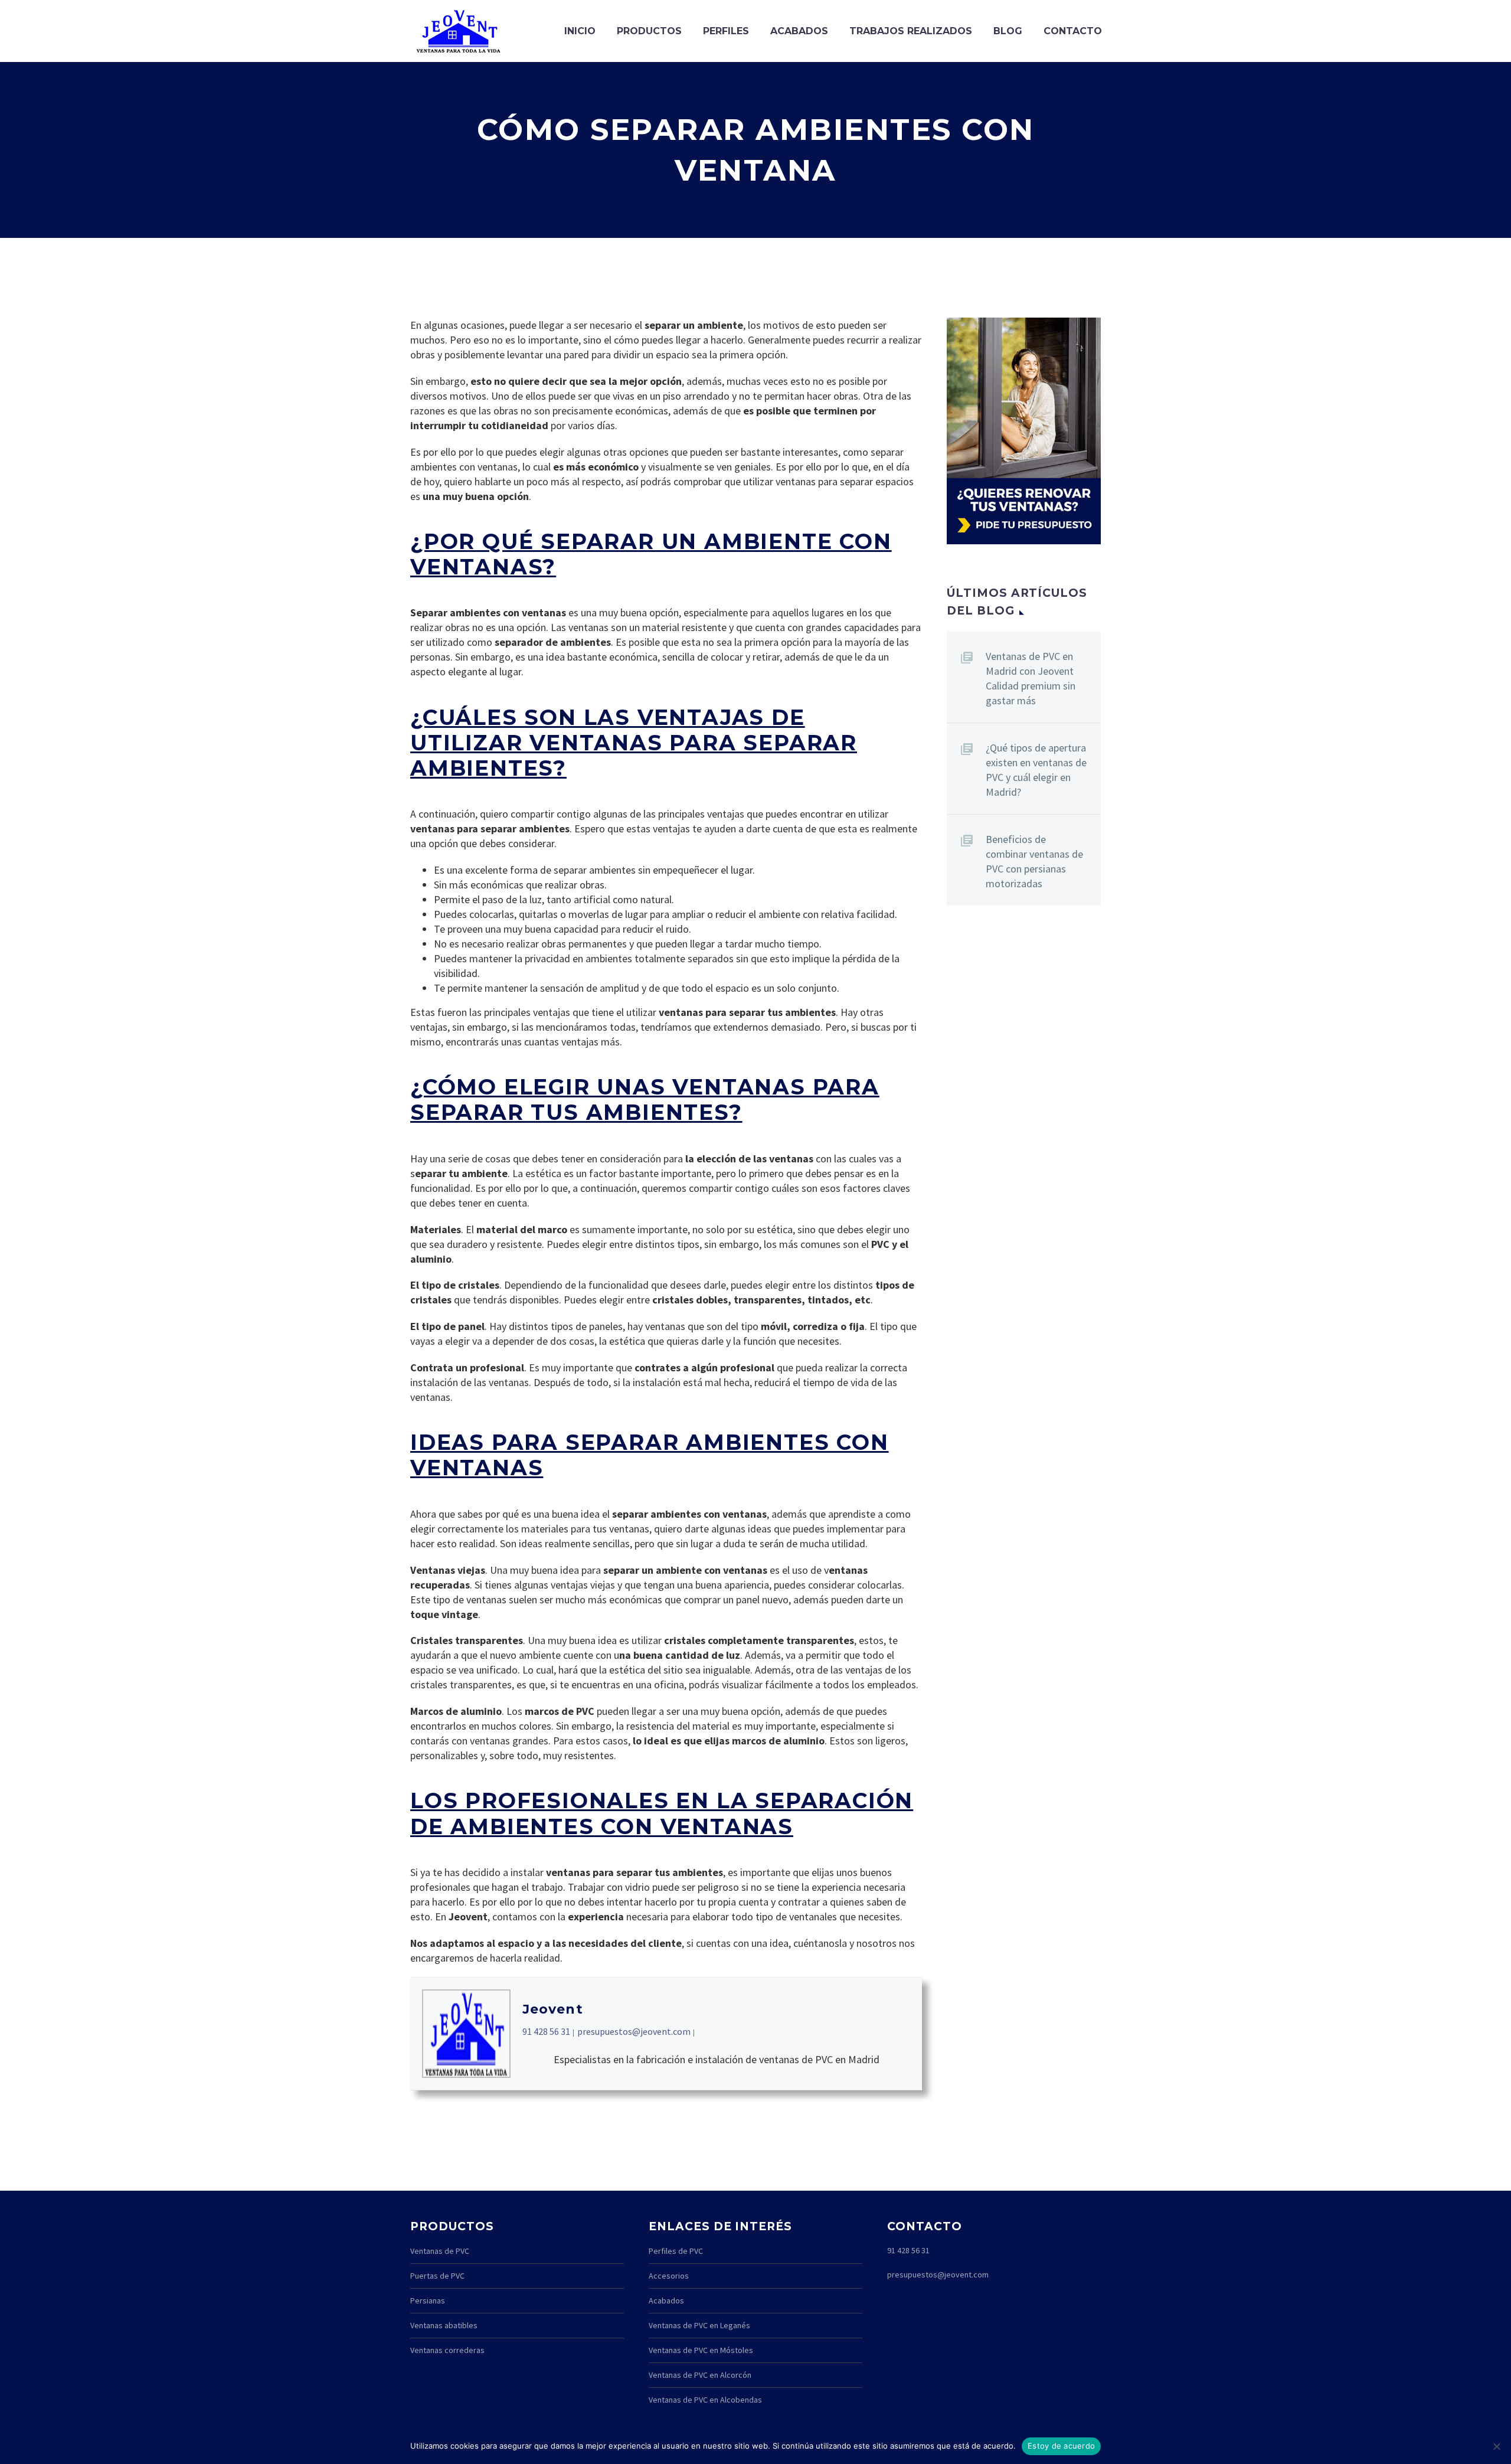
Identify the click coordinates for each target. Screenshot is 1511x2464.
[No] (1496, 2446)
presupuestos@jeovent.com (634, 2031)
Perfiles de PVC (676, 2251)
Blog (1008, 31)
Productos (649, 31)
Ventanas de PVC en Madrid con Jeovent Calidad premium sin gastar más (1031, 678)
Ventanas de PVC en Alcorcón (700, 2375)
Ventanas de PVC (440, 2251)
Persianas (428, 2300)
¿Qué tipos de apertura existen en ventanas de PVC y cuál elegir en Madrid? (1036, 770)
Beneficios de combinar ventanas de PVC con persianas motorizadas (1034, 861)
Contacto (1073, 31)
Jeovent (553, 2009)
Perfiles (726, 31)
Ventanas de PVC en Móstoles (701, 2350)
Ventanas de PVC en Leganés (699, 2325)
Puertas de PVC (437, 2276)
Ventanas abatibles (444, 2325)
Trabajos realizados (911, 31)
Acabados (799, 31)
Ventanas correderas (447, 2350)
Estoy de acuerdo (1061, 2446)
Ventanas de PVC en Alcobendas (705, 2400)
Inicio (580, 31)
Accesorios (669, 2276)
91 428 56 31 (546, 2031)
